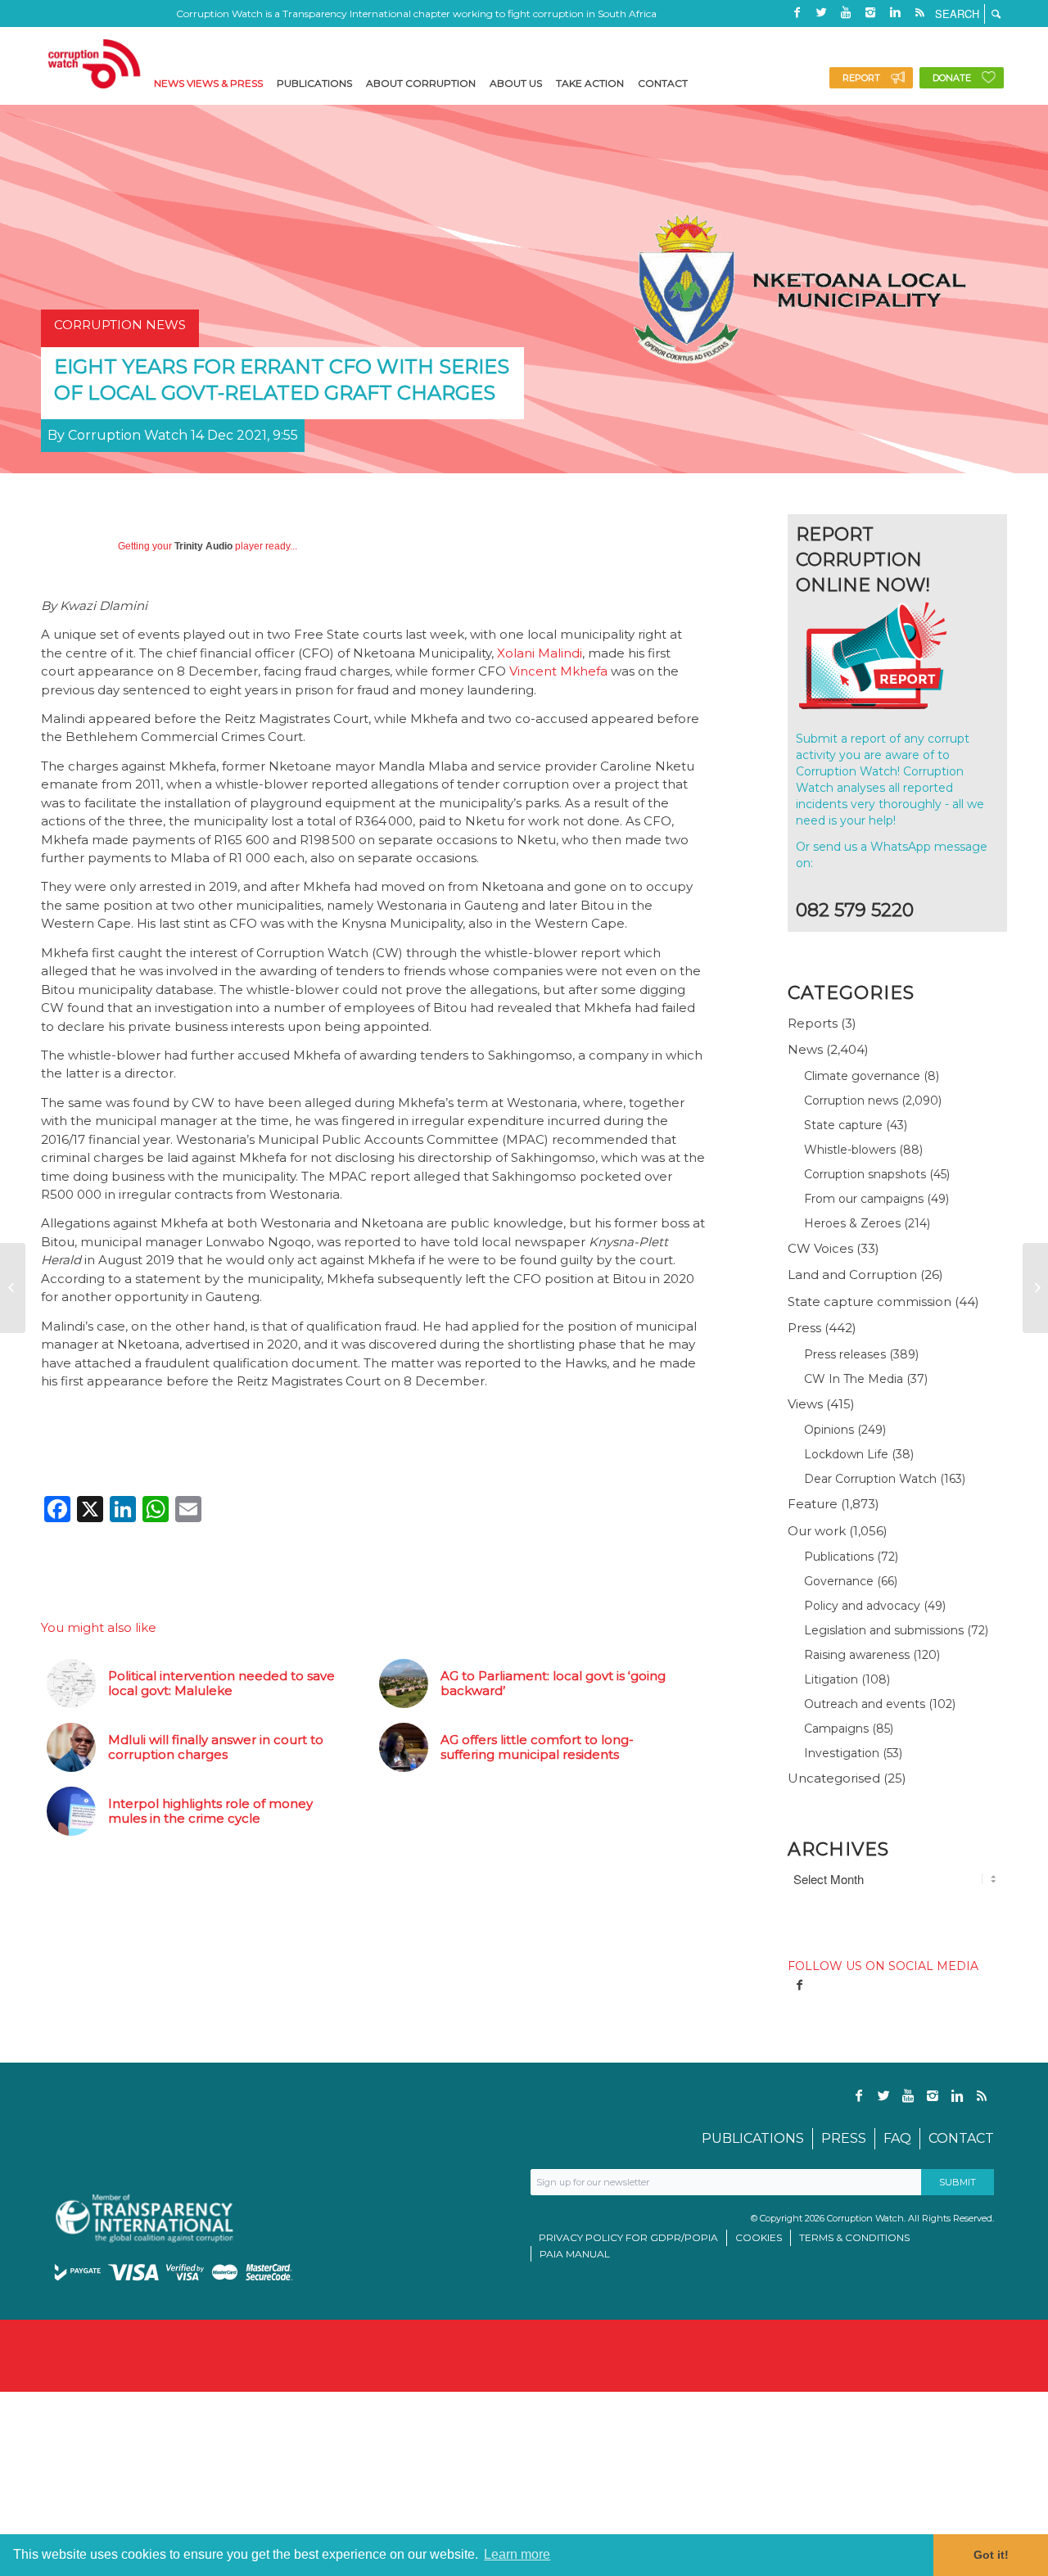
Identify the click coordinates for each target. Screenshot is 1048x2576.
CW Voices (820, 1248)
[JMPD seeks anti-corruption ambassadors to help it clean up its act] (1035, 1288)
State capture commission (870, 1302)
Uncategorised (834, 1778)
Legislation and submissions (884, 1630)
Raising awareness (857, 1655)
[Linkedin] (895, 12)
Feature (813, 1504)
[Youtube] (846, 12)
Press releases (845, 1354)
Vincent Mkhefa (558, 671)
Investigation (842, 1753)
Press (804, 1328)
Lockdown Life (846, 1454)
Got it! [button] (991, 2555)
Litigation (831, 1679)
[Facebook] (797, 12)
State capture (843, 1125)
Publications (839, 1557)
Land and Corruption (852, 1274)
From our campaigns (864, 1199)
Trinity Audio (203, 546)
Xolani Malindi (540, 653)
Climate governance (862, 1076)
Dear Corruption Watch (870, 1479)
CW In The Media (854, 1379)
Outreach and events (865, 1704)
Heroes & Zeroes (852, 1223)
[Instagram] (870, 12)
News (805, 1049)
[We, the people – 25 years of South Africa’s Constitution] (13, 1288)
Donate (952, 78)
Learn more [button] (517, 2554)
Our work (817, 1531)
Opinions (829, 1430)
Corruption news (851, 1100)
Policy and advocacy (862, 1606)
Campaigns (836, 1729)
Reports (813, 1023)
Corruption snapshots (865, 1174)
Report (861, 78)
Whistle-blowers (850, 1150)
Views (805, 1404)
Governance (839, 1581)
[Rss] (919, 12)
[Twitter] (821, 12)
